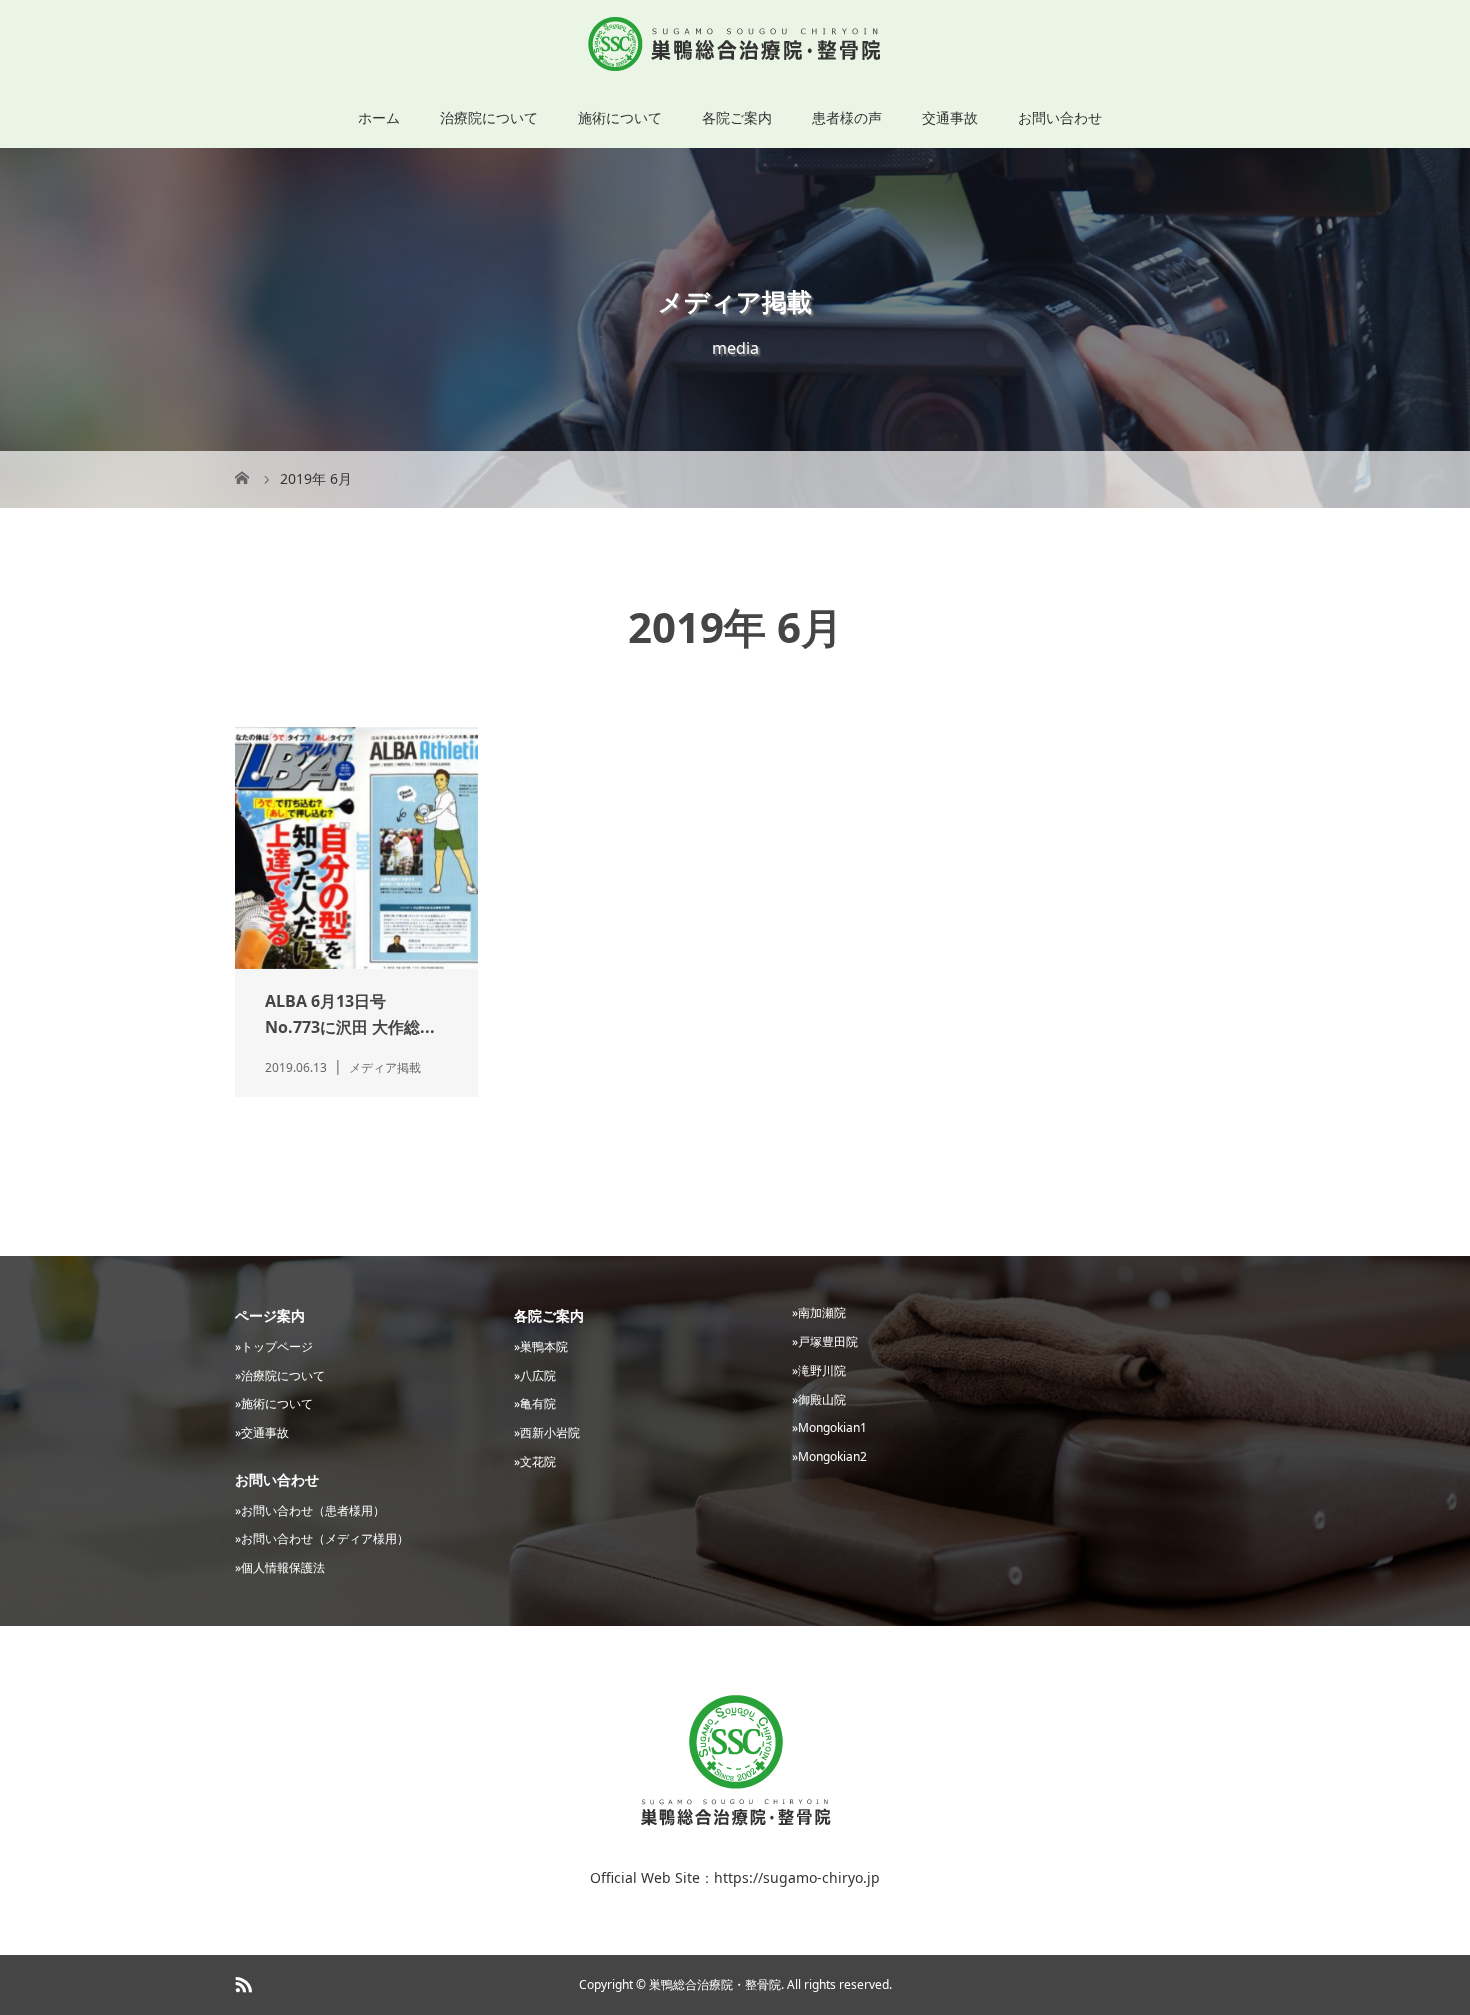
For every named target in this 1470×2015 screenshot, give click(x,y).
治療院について (489, 117)
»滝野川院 (819, 1370)
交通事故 (950, 117)
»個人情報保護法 (280, 1567)
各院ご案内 (737, 117)
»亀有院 (535, 1403)
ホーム (379, 117)
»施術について (274, 1403)
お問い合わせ (1060, 117)
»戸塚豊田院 (825, 1341)
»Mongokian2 (829, 1456)
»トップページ (274, 1346)
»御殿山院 (819, 1399)
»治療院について (280, 1375)
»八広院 (535, 1375)
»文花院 (535, 1461)
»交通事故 (262, 1432)
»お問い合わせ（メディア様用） (322, 1538)
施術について (620, 117)
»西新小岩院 (547, 1432)
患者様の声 (847, 117)
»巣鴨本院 (541, 1346)
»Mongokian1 (829, 1427)
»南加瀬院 (819, 1312)
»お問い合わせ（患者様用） (310, 1510)
